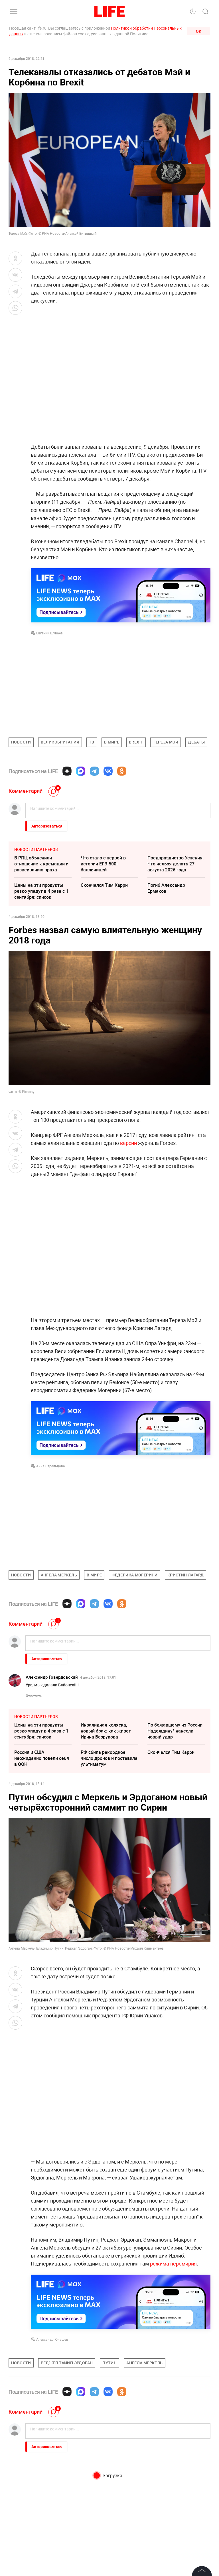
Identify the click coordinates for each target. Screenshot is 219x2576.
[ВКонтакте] (108, 771)
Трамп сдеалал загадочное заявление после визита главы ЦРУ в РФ (109, 2515)
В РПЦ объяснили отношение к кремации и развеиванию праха (41, 864)
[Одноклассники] (122, 771)
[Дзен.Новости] (67, 771)
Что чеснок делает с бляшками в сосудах (170, 2481)
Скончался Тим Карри (104, 885)
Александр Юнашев (52, 2339)
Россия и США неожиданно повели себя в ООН (42, 1758)
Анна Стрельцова (51, 1466)
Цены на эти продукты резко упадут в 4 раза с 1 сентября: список (41, 891)
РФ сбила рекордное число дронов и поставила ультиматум (109, 1758)
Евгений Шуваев (49, 633)
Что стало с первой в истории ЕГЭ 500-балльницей (103, 864)
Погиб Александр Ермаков (166, 888)
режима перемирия (173, 2264)
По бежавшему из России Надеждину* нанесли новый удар (175, 1731)
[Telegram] (94, 771)
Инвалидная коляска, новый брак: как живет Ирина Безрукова (106, 1731)
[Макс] (81, 771)
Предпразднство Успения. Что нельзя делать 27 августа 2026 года (176, 864)
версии (128, 1143)
